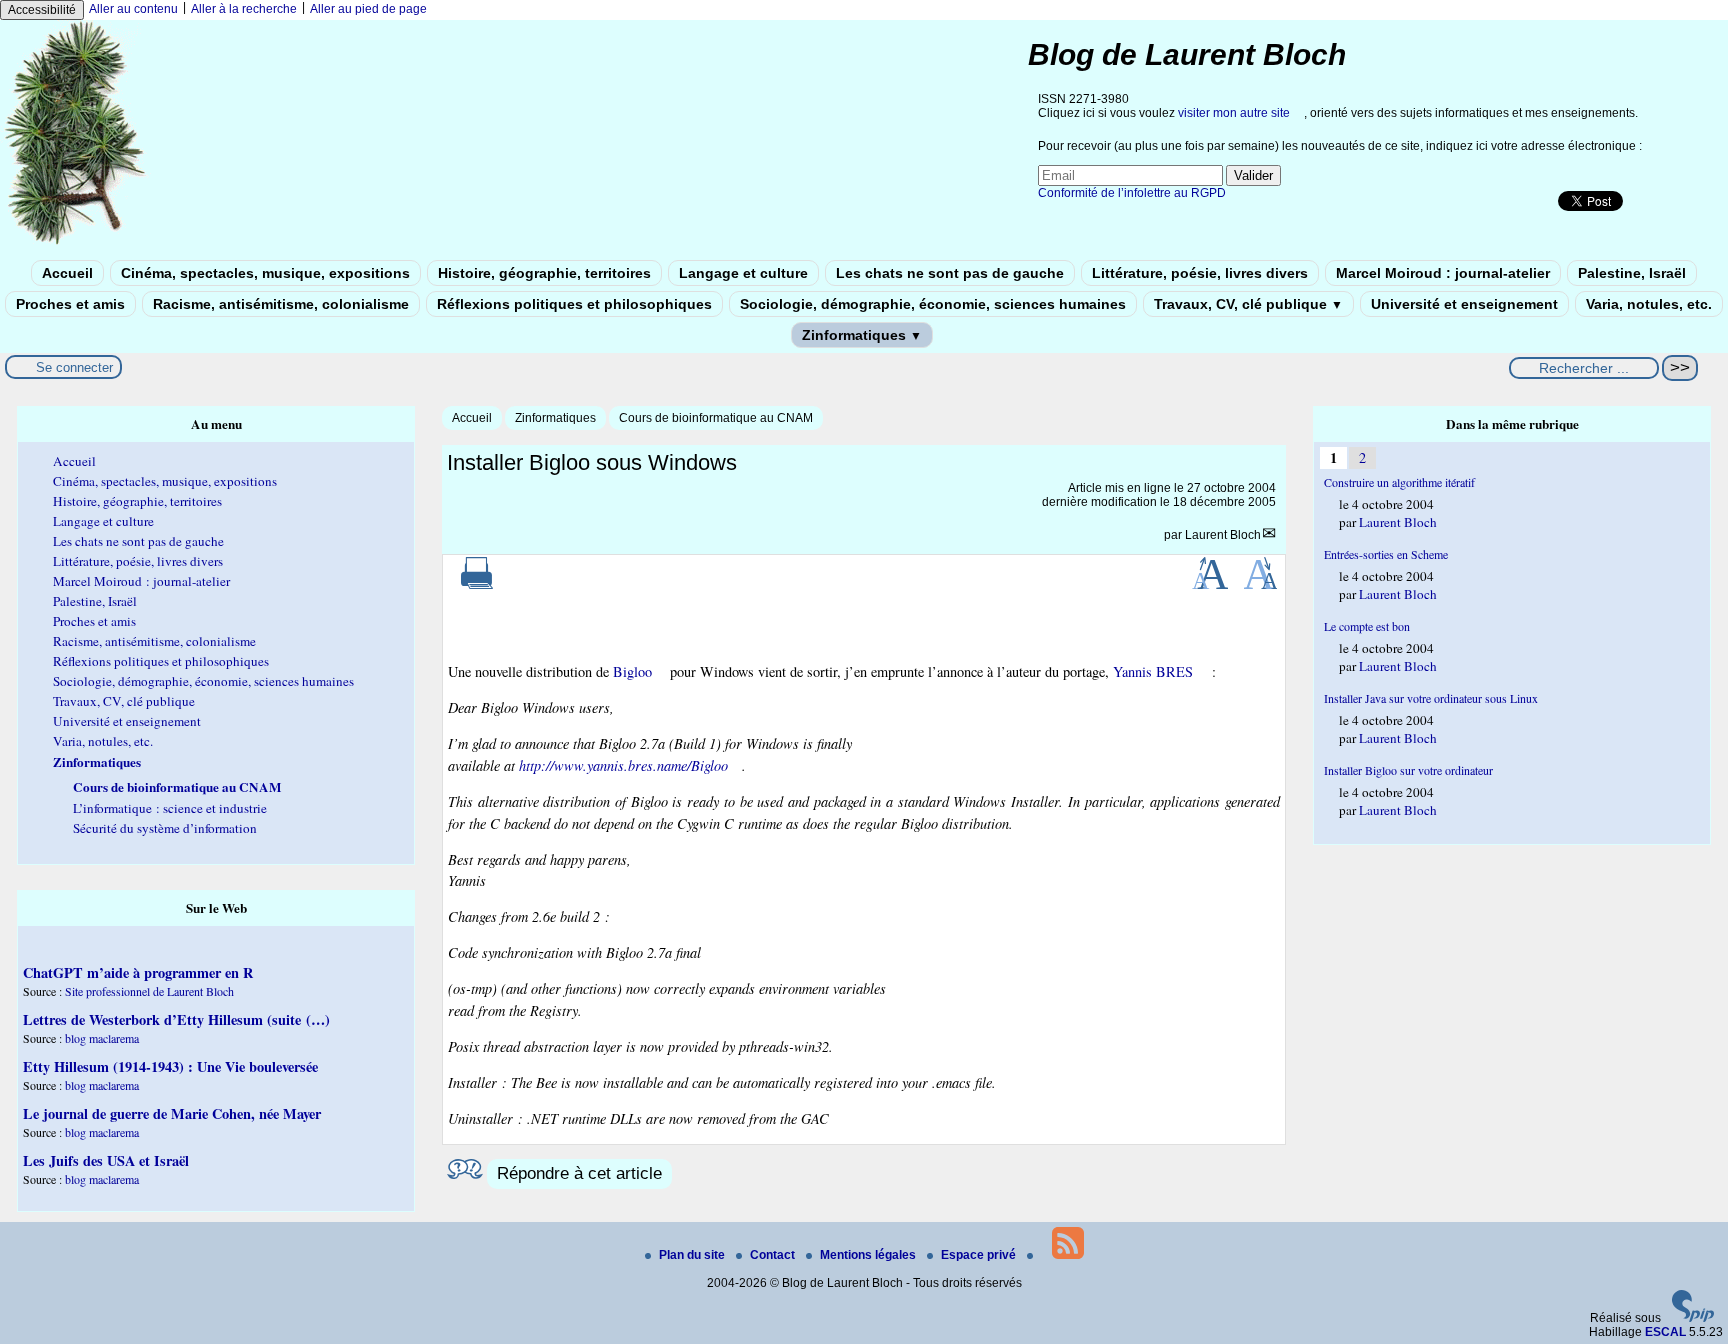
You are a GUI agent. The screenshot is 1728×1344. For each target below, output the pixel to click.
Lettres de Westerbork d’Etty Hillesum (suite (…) (176, 1019)
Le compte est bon (1367, 626)
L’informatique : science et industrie (170, 808)
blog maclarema (102, 1038)
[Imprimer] (477, 585)
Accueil (67, 273)
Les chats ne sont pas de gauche (950, 273)
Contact (774, 1255)
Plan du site (693, 1255)
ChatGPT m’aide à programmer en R (138, 972)
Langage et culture (743, 273)
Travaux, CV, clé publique (1248, 304)
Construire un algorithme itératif (1399, 482)
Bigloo (632, 671)
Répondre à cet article (579, 1173)
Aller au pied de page (368, 9)
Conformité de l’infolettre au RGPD (1132, 193)
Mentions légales (869, 1255)
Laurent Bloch (1223, 535)
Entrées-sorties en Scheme (1386, 554)
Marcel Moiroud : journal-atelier (1443, 273)
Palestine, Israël (1632, 273)
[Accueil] (76, 243)
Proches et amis (70, 304)
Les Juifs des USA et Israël (106, 1160)
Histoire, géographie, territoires (544, 273)
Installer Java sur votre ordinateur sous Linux (1431, 698)
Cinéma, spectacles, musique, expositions (265, 273)
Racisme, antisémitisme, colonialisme (281, 304)
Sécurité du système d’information (165, 828)
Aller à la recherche (244, 9)
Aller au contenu (133, 9)
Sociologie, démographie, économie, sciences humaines (933, 304)
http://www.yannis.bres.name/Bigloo (623, 765)
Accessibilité (42, 10)
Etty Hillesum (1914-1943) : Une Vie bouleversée (170, 1066)
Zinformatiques (862, 335)
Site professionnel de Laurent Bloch (149, 991)
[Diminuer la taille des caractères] (1260, 585)
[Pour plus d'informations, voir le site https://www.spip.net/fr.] (1693, 1318)
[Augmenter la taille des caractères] (1210, 585)
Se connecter (74, 367)
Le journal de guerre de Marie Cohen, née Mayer (172, 1113)
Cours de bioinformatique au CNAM (716, 418)
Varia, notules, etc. (1649, 304)
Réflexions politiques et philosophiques (574, 304)
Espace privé (980, 1255)
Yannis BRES (1153, 671)
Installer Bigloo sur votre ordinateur (1408, 770)
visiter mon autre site (1234, 113)
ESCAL (1665, 1332)
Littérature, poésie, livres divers (1200, 273)
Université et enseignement (1464, 304)
